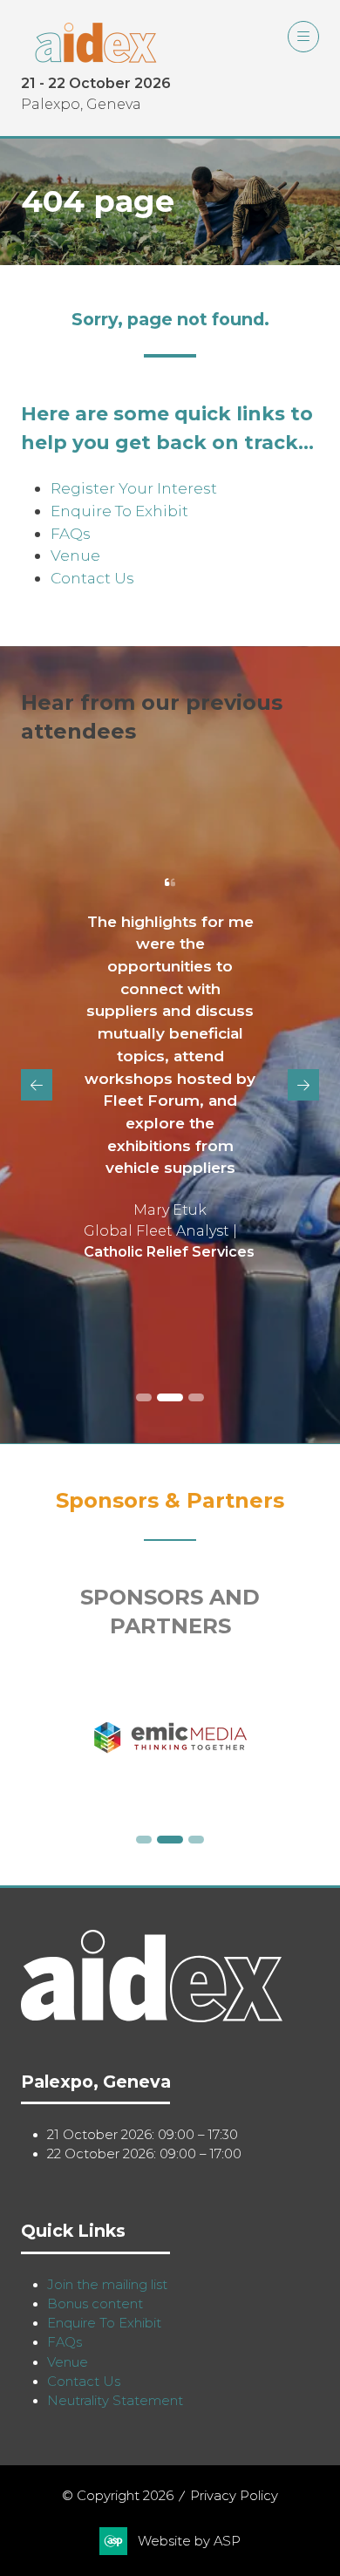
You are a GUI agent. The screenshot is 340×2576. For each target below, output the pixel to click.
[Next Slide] (303, 1085)
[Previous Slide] (37, 1085)
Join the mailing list (107, 2285)
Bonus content (95, 2304)
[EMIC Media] (170, 1738)
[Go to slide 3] (196, 1397)
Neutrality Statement (115, 2401)
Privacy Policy (234, 2496)
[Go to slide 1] (144, 1397)
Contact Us (92, 578)
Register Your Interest (134, 488)
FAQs (71, 533)
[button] (303, 37)
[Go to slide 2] (170, 1397)
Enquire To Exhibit (119, 511)
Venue (75, 555)
